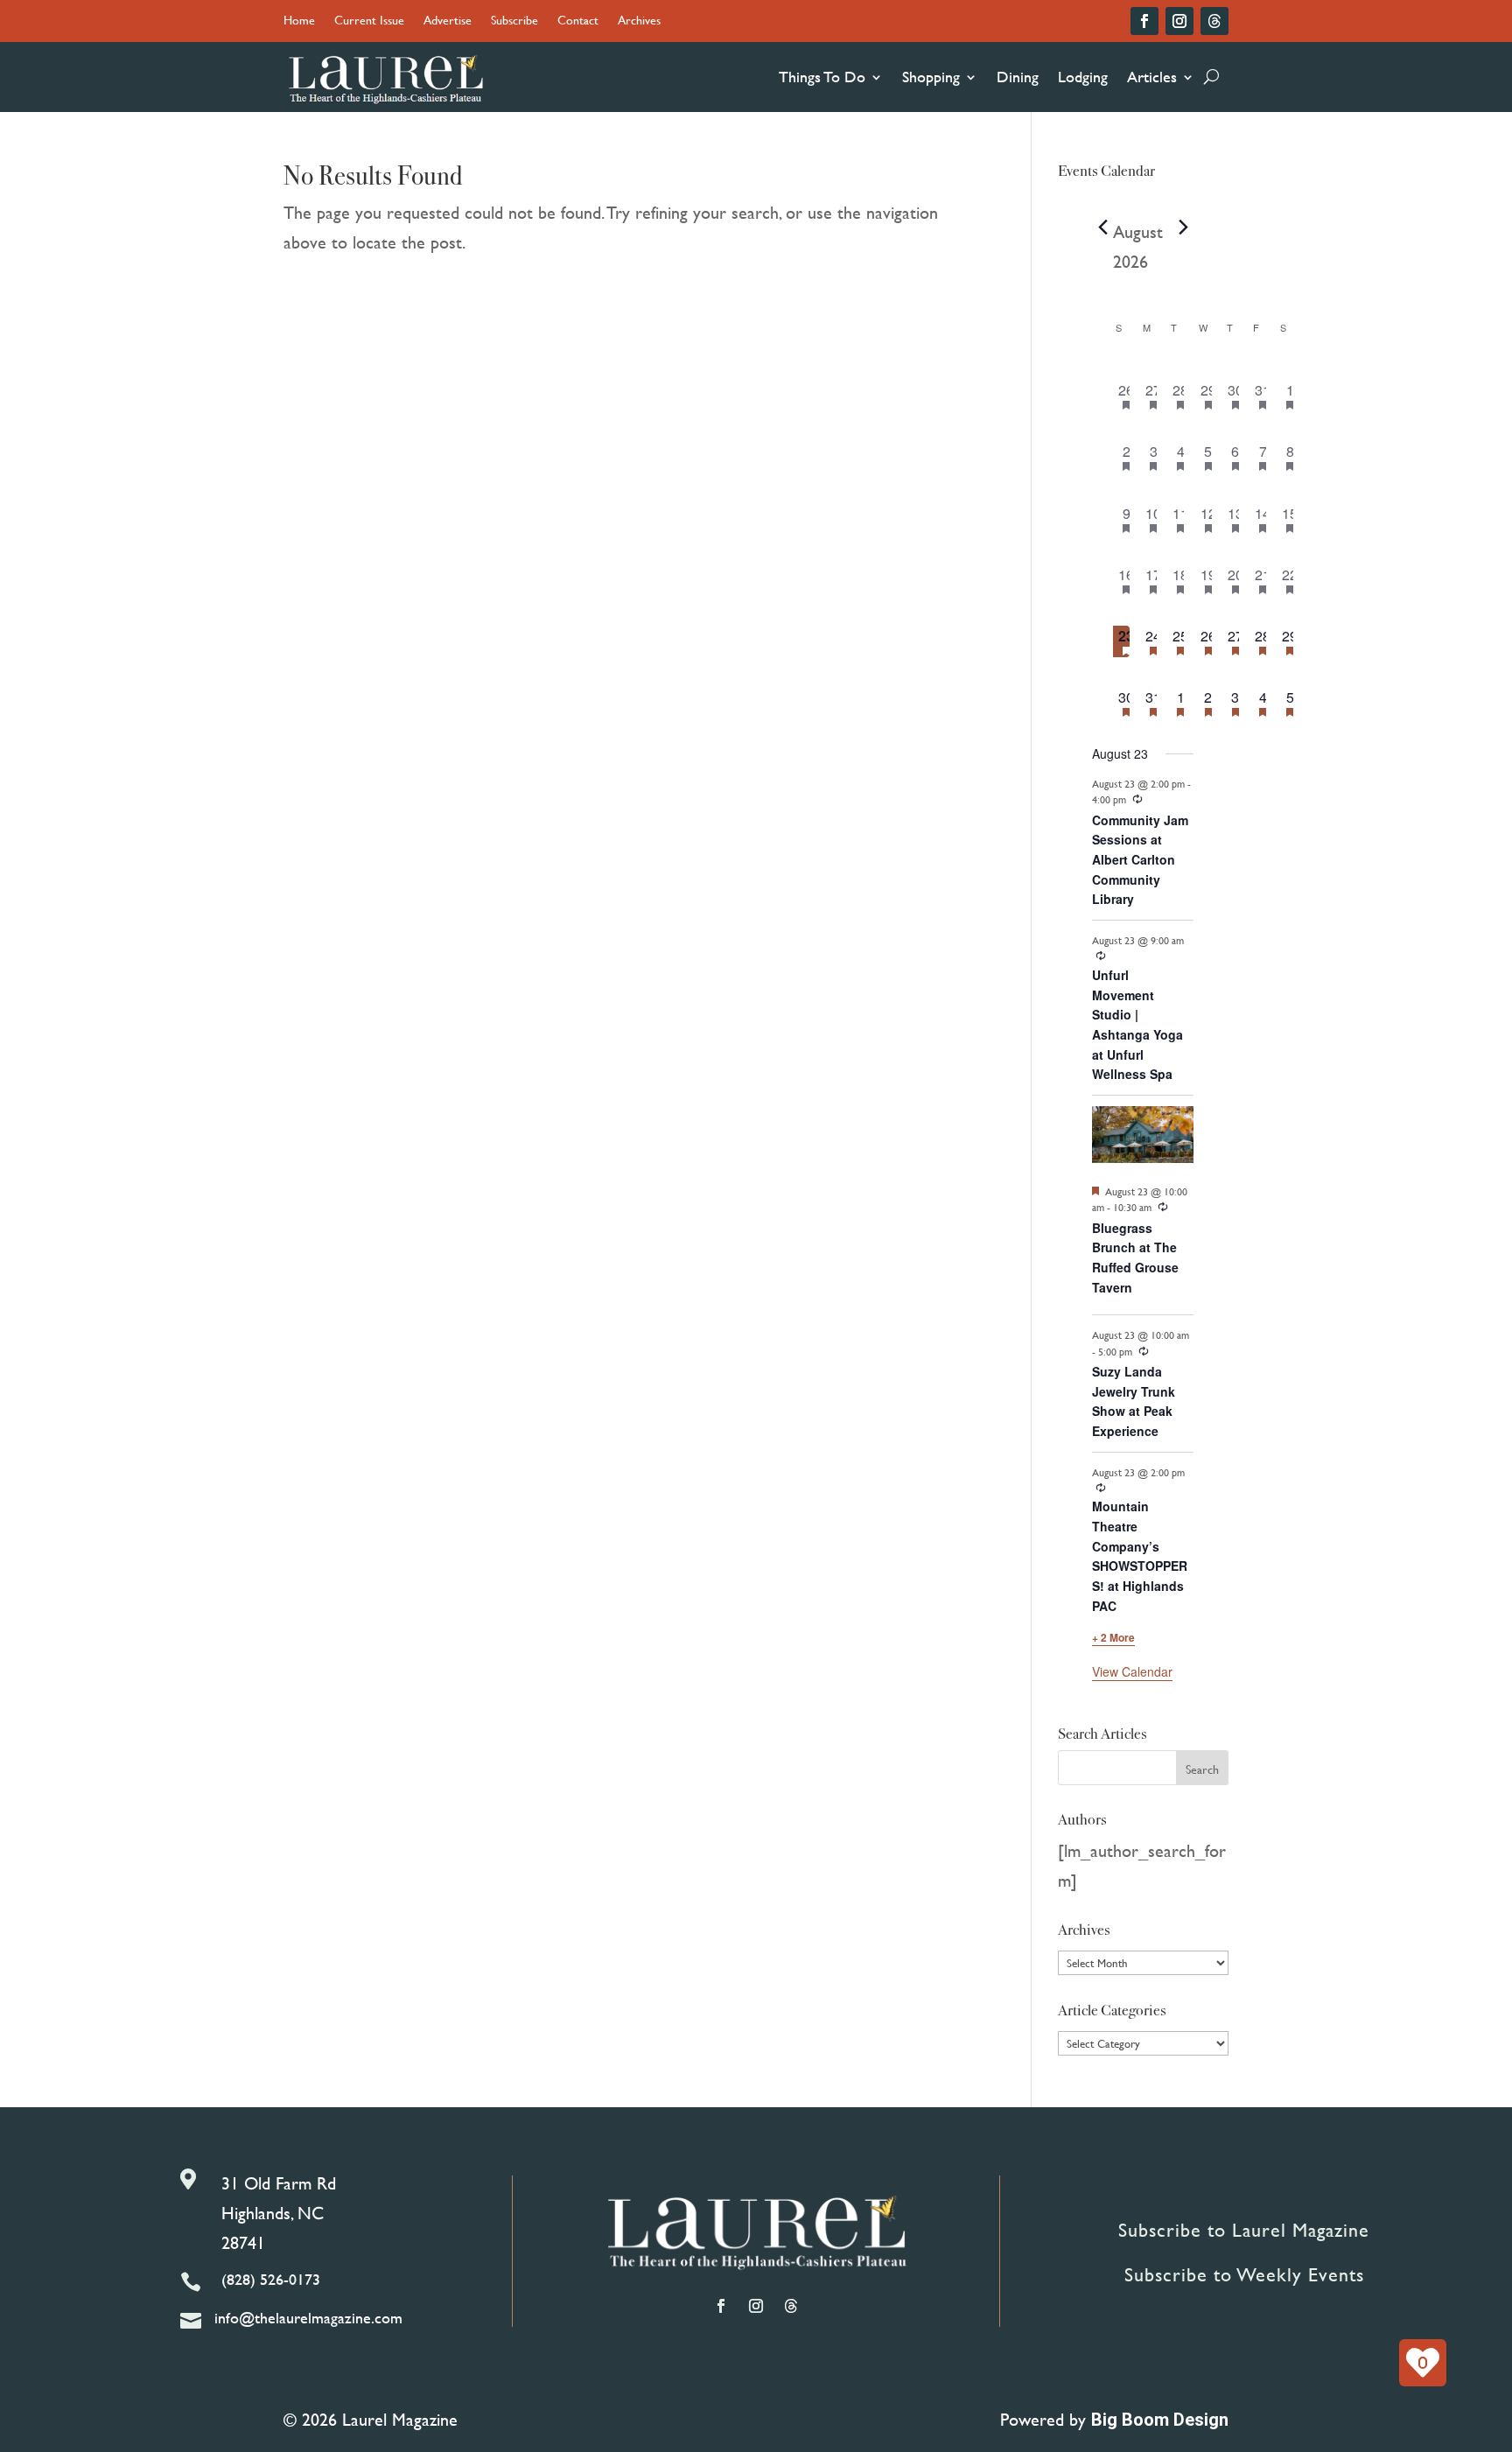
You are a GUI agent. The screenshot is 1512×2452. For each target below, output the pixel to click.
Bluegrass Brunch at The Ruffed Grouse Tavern (1135, 1258)
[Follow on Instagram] (1179, 21)
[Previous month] (1102, 228)
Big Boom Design (1160, 2420)
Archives (639, 21)
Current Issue (369, 21)
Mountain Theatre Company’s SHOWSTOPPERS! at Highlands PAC (1140, 1555)
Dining (1018, 77)
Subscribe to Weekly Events (1244, 2275)
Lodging (1083, 77)
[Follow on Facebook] (1144, 21)
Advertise (448, 21)
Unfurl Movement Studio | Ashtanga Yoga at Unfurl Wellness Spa (1137, 1024)
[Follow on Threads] (1214, 21)
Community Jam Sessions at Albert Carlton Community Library (1140, 860)
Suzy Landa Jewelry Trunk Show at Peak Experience (1134, 1401)
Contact (578, 21)
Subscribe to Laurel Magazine (1244, 2230)
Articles (1152, 77)
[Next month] (1183, 228)
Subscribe (514, 21)
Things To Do (822, 77)
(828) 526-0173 (271, 2279)
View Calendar (1132, 1671)
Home (299, 21)
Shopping (931, 77)
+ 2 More (1113, 1637)
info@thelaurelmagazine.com (308, 2318)
